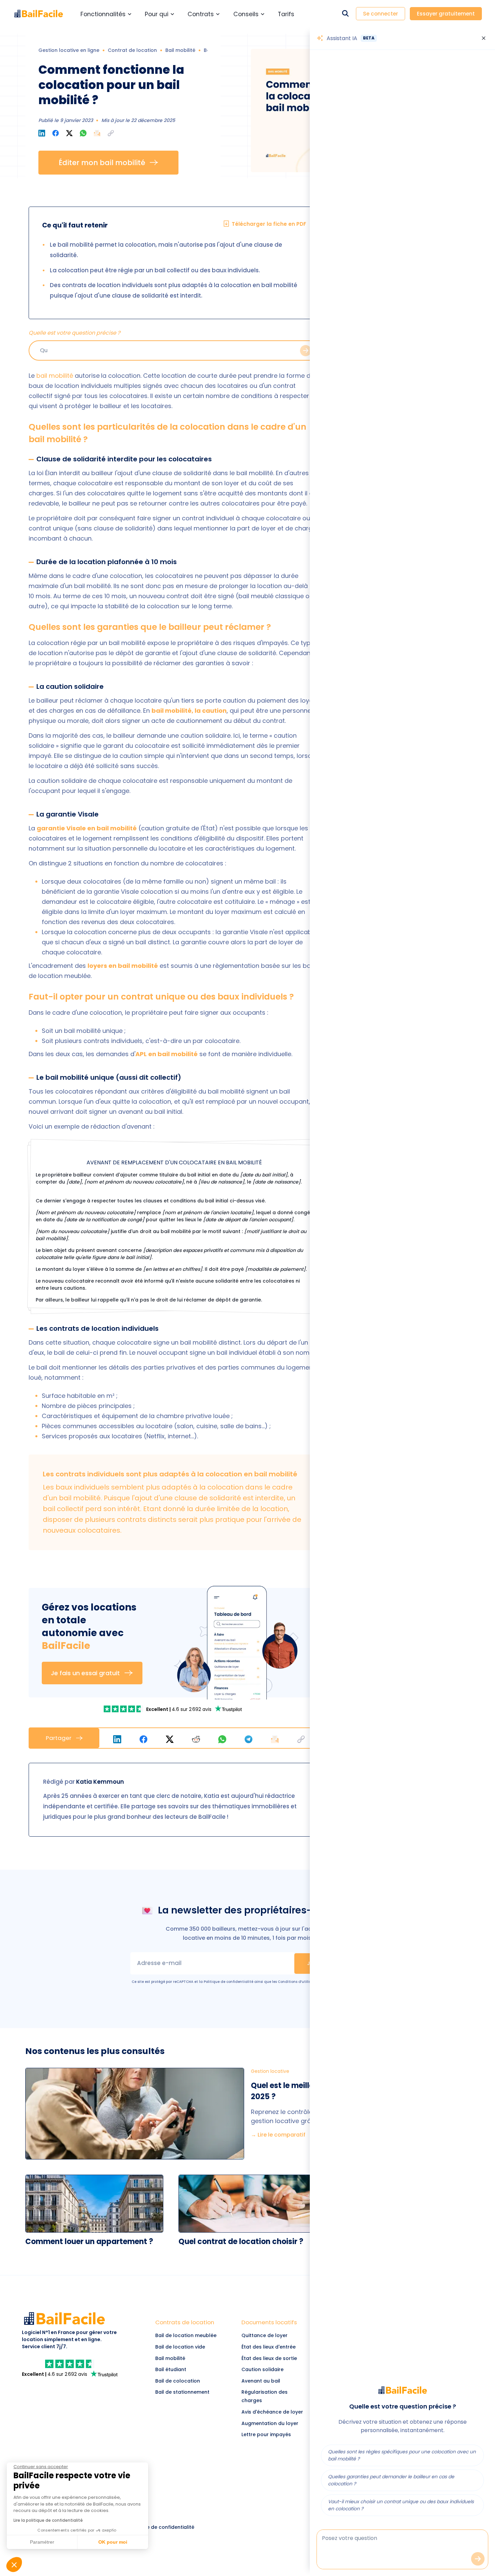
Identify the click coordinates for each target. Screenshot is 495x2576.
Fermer (193, 1324)
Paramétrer (247, 1324)
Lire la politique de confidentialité (208, 1303)
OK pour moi (301, 1324)
